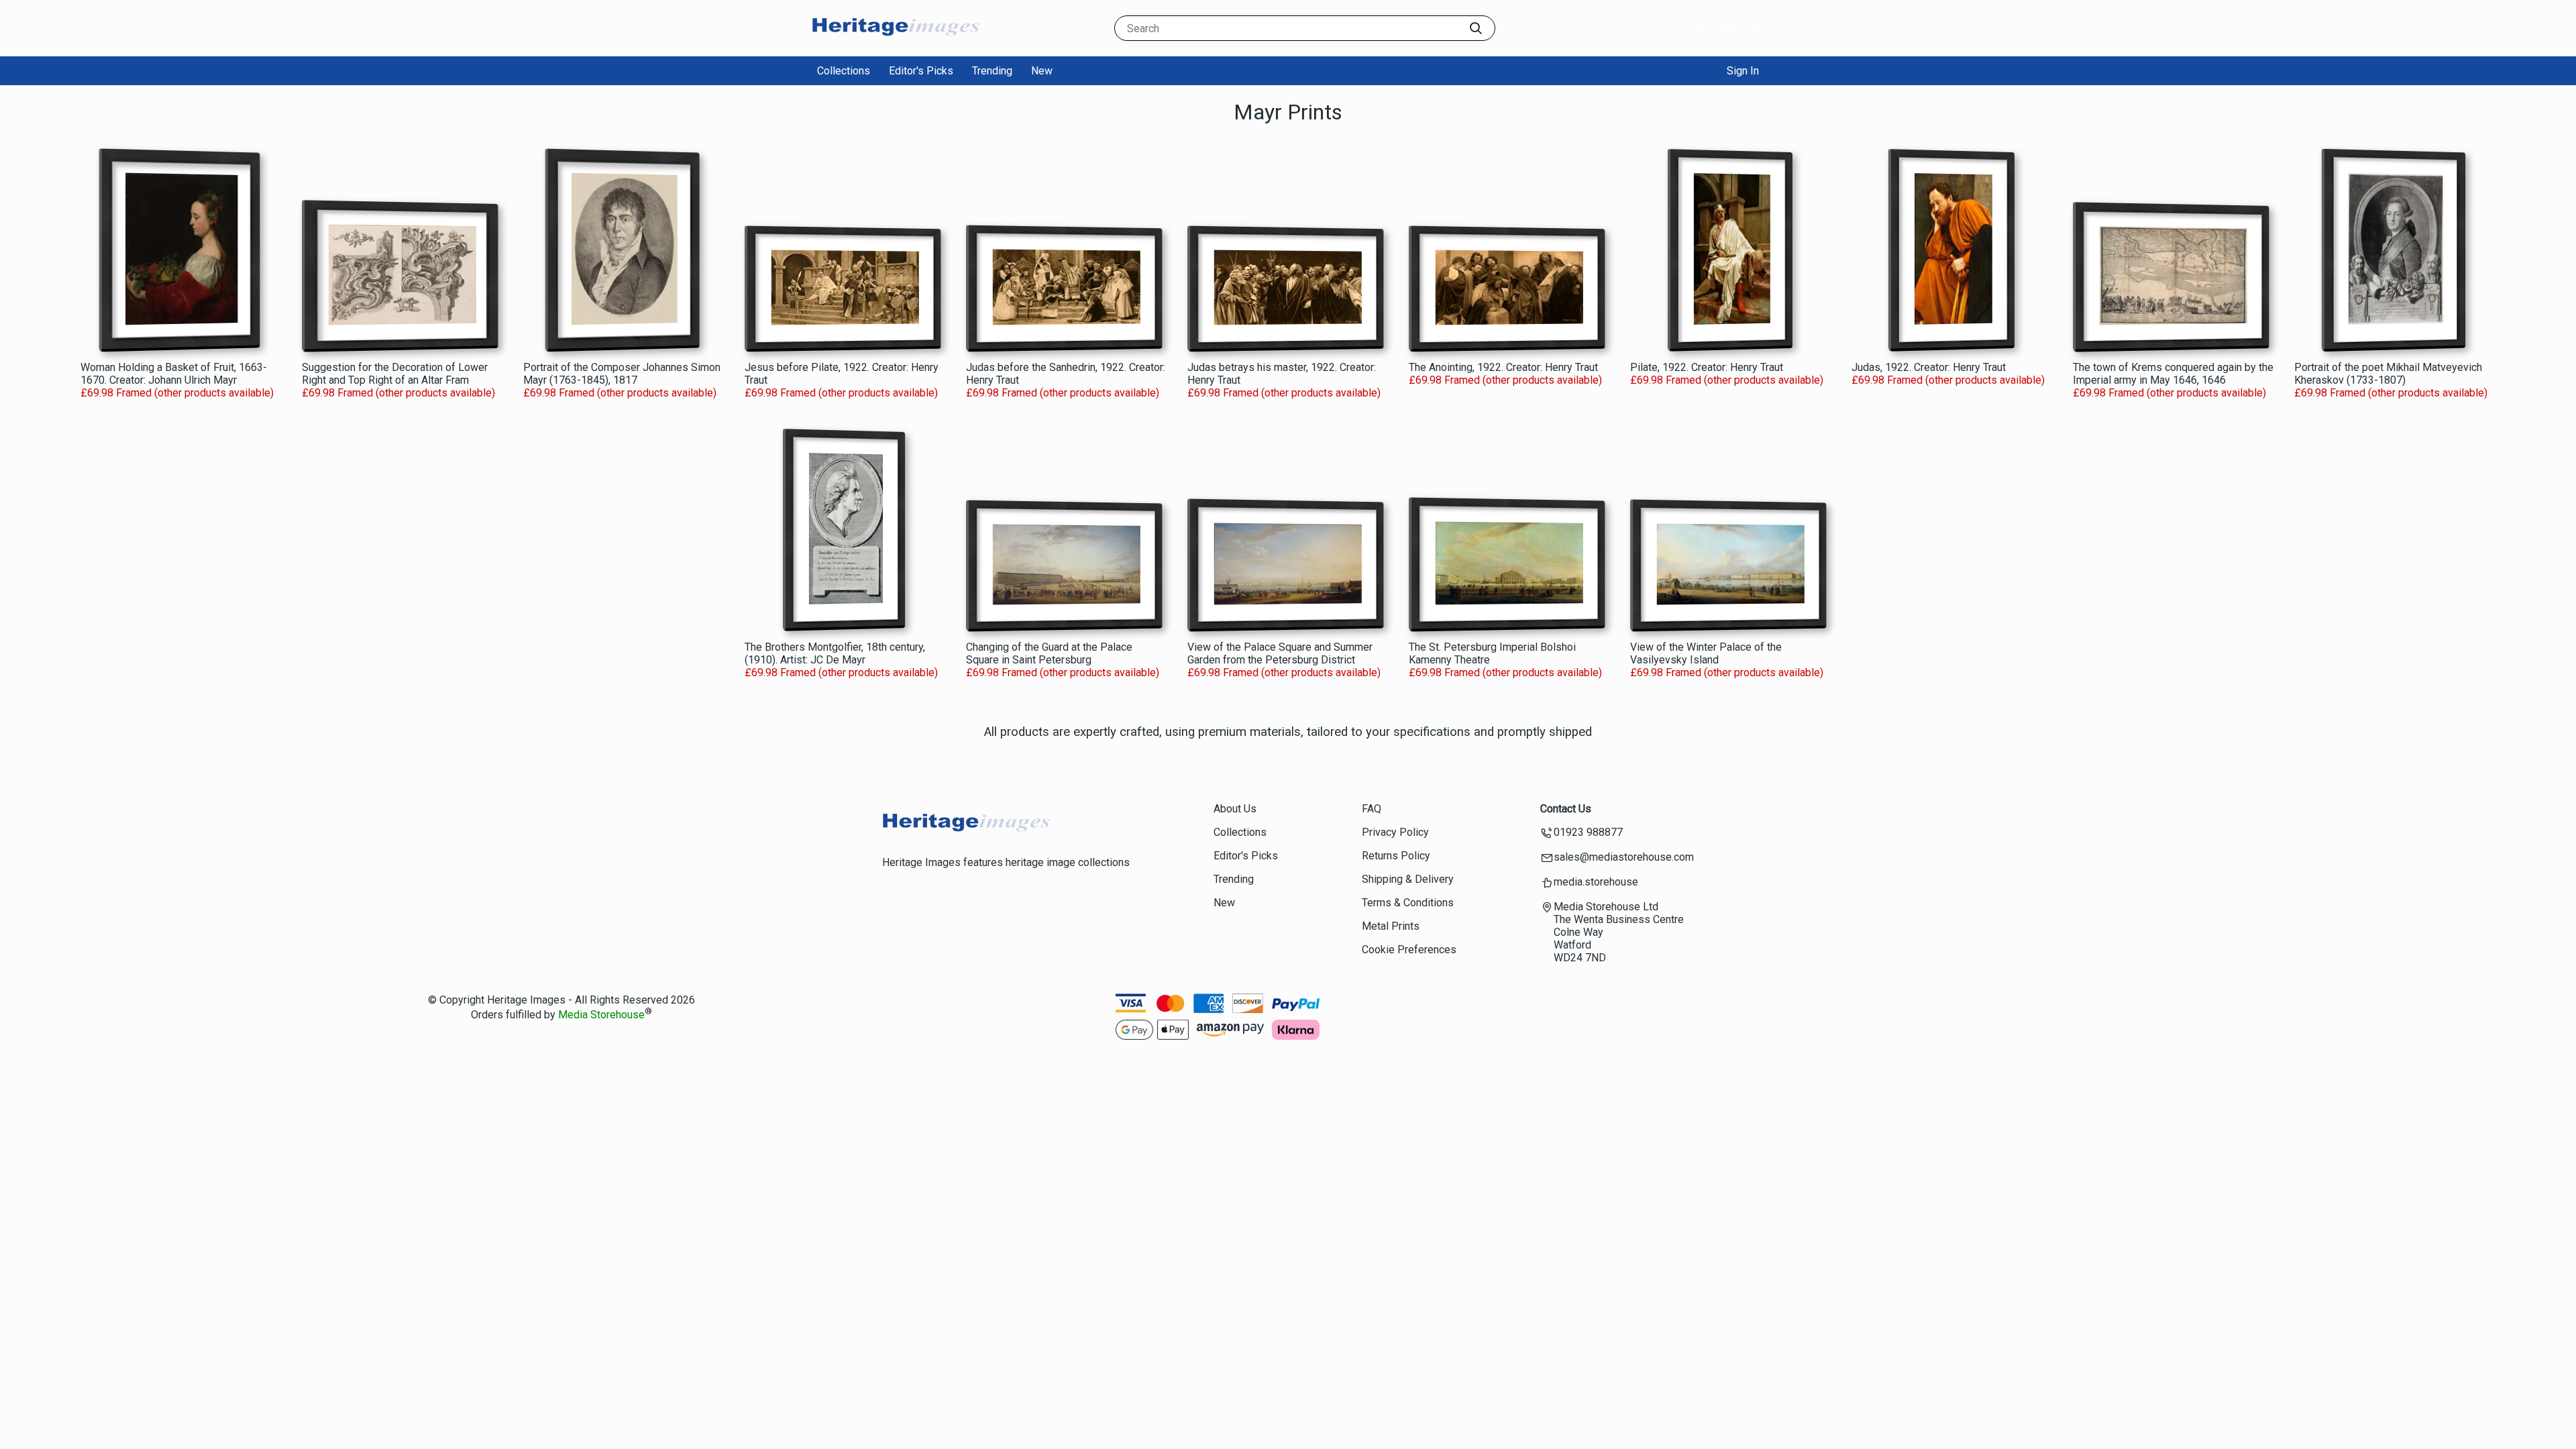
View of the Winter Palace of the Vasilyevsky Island (1706, 653)
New (1042, 71)
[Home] (896, 43)
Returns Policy (1396, 856)
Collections (844, 71)
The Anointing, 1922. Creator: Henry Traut (1503, 367)
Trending (992, 71)
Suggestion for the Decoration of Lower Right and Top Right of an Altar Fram (395, 374)
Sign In (1743, 71)
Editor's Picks (921, 71)
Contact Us (1566, 809)
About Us (1235, 809)
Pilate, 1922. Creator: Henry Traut (1707, 367)
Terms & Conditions (1408, 903)
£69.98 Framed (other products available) (177, 393)
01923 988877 (1588, 832)
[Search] (1476, 28)
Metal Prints (1391, 926)
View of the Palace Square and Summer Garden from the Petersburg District (1280, 653)
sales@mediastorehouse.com (1624, 857)
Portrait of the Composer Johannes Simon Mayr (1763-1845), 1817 (622, 374)
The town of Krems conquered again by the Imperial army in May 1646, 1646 (2173, 374)
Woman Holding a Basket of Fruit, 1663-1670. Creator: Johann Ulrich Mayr (174, 374)
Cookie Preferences (1409, 950)
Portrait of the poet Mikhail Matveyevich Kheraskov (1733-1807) (2388, 374)
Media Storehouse (601, 1015)
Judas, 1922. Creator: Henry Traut (1929, 367)
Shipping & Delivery (1408, 879)
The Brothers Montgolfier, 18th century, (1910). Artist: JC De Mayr (835, 653)
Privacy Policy (1395, 832)
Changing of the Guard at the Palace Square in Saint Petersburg (1049, 653)
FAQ (1372, 809)
